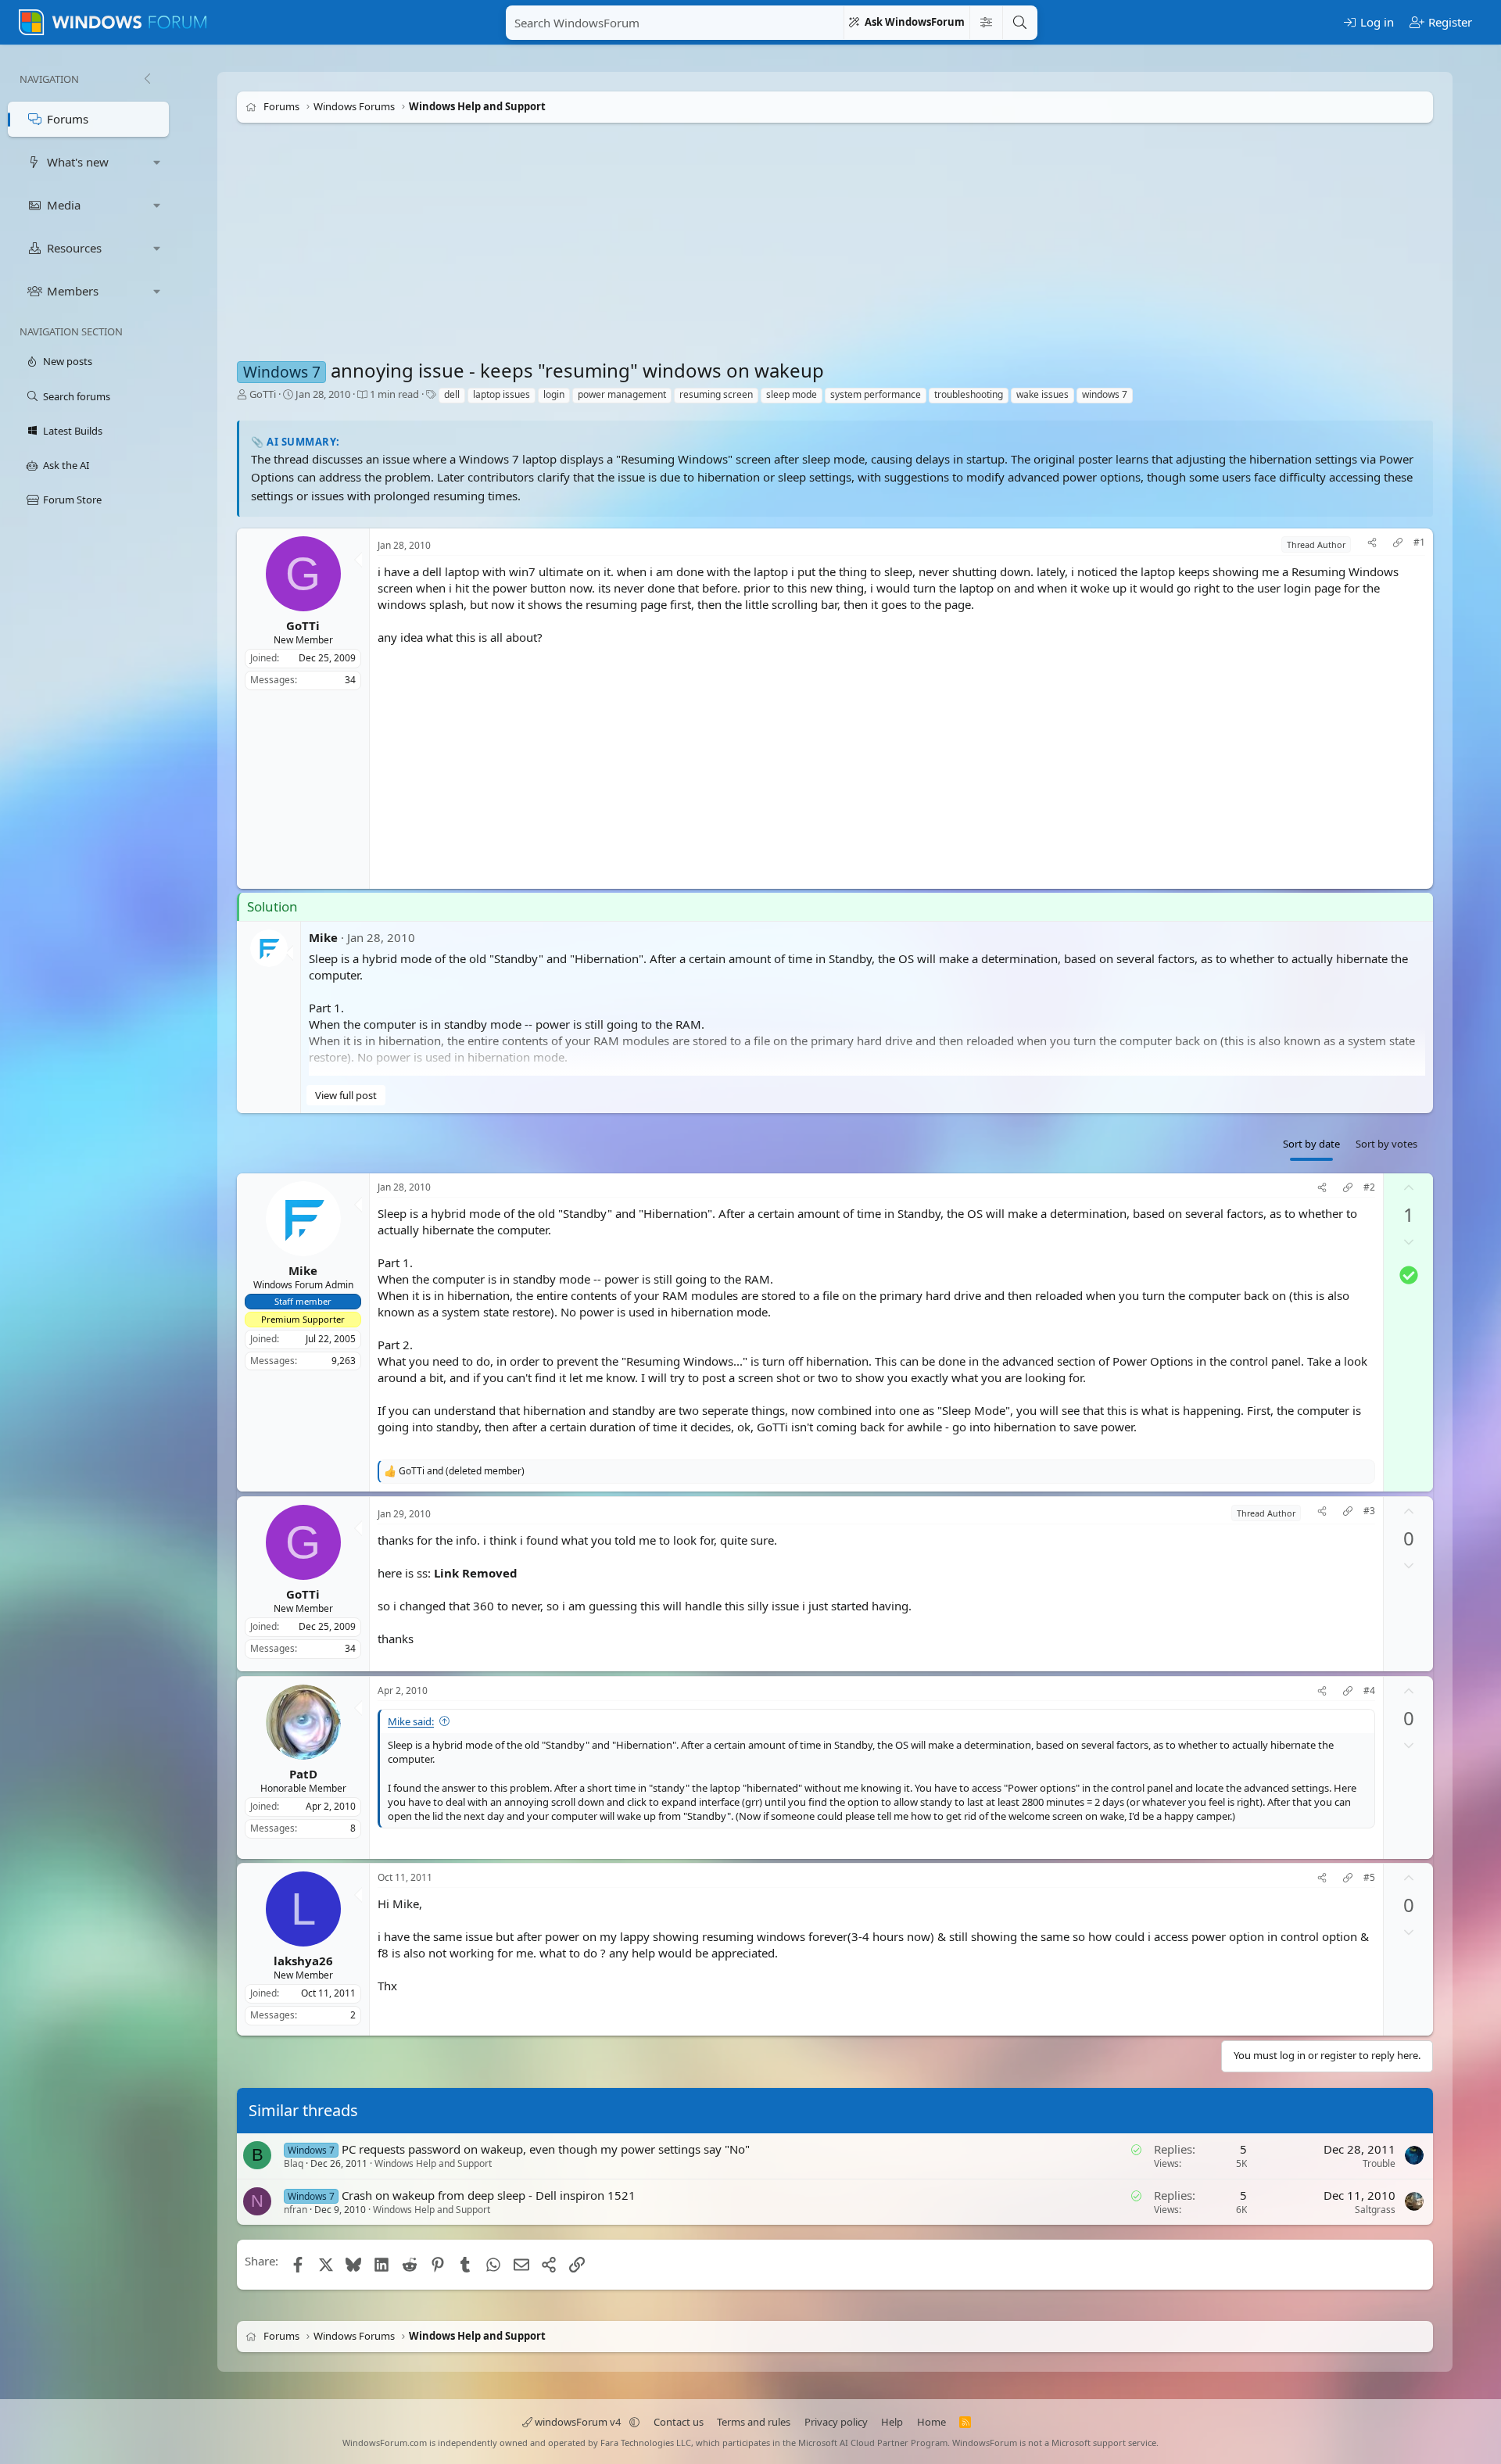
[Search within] (986, 23)
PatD (303, 1773)
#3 (1369, 1511)
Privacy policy (836, 2422)
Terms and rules (754, 2422)
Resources (74, 248)
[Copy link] (1398, 544)
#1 (1419, 543)
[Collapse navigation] (147, 79)
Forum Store (72, 500)
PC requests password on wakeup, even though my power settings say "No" (546, 2149)
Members (73, 291)
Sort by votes (1386, 1144)
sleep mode (792, 394)
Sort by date (1311, 1144)
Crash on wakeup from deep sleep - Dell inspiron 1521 (489, 2194)
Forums (68, 119)
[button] (157, 162)
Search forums (77, 396)
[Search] (1019, 23)
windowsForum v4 (578, 2422)
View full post (346, 1095)
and (462, 1471)
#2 (1369, 1187)
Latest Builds (73, 431)
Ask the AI (66, 465)
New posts (68, 361)
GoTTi (263, 394)
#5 (1369, 1878)
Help (892, 2422)
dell (452, 394)
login (554, 394)
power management (622, 394)
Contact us (679, 2422)
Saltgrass (1375, 2209)
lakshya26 (303, 1961)
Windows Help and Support (433, 2163)
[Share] (1372, 544)
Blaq (294, 2163)
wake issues (1042, 394)
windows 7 (1105, 394)
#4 (1369, 1691)
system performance (876, 394)
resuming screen (716, 394)
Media (64, 205)
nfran (296, 2210)
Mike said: (411, 1721)
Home (931, 2422)
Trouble (1379, 2163)
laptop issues (502, 394)
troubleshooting (969, 394)
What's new (78, 162)
